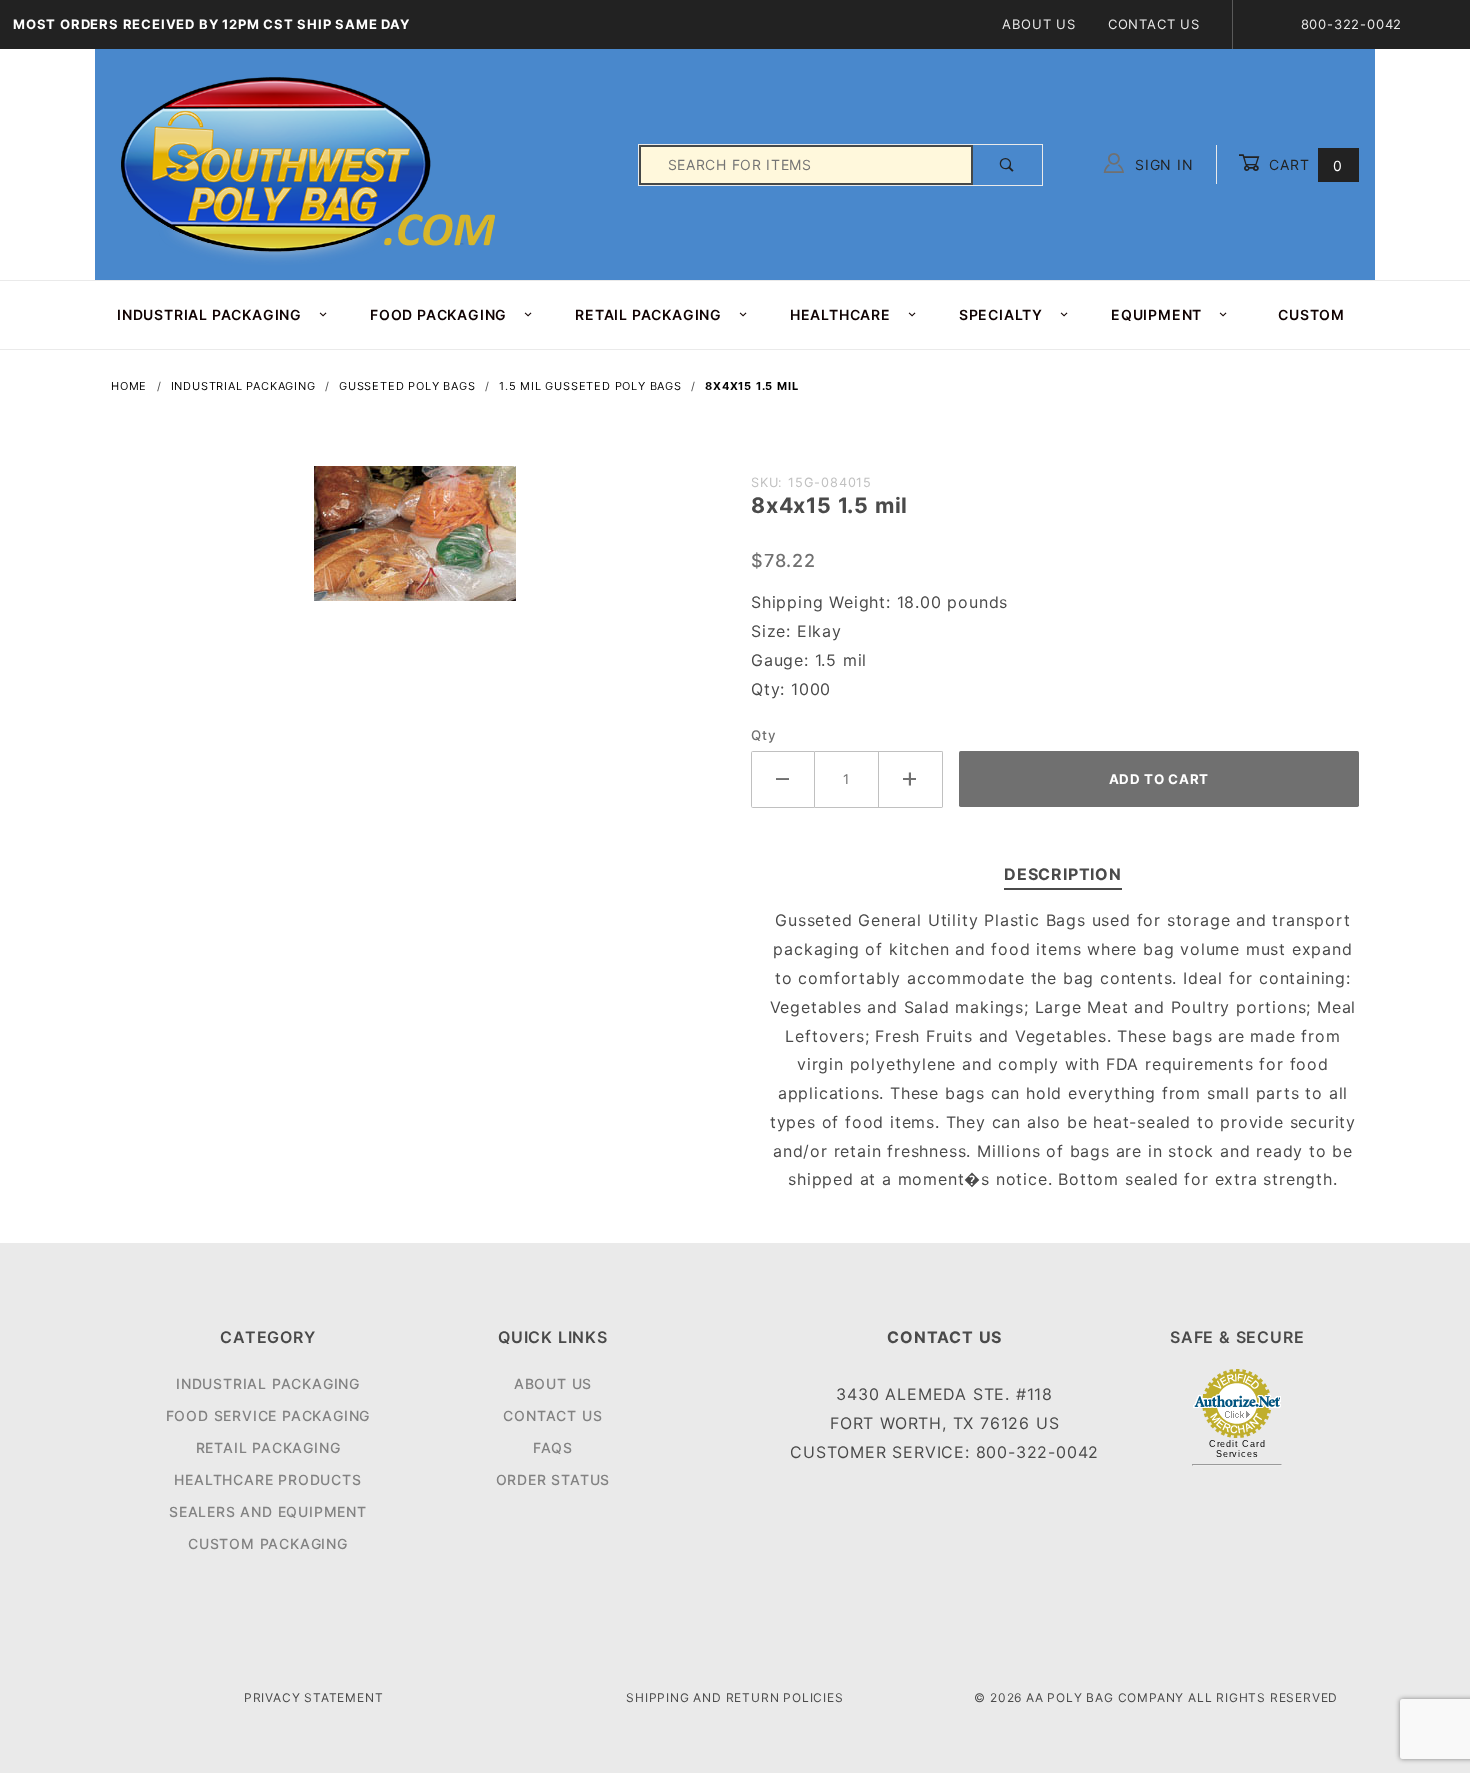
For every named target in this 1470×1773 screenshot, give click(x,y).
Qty (763, 735)
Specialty (1001, 314)
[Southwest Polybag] (311, 163)
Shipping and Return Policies (734, 1697)
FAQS (553, 1447)
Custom (1311, 314)
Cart (1303, 164)
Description (1063, 874)
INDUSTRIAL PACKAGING (209, 314)
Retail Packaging (268, 1447)
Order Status (553, 1479)
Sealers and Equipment (268, 1511)
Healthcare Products (267, 1479)
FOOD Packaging (438, 314)
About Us (1038, 24)
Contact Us (1154, 24)
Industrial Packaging (268, 1383)
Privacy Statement (314, 1697)
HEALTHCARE (840, 314)
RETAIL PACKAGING (648, 314)
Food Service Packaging (268, 1415)
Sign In (1161, 164)
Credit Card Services (1237, 1449)
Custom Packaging (268, 1543)
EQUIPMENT (1156, 314)
